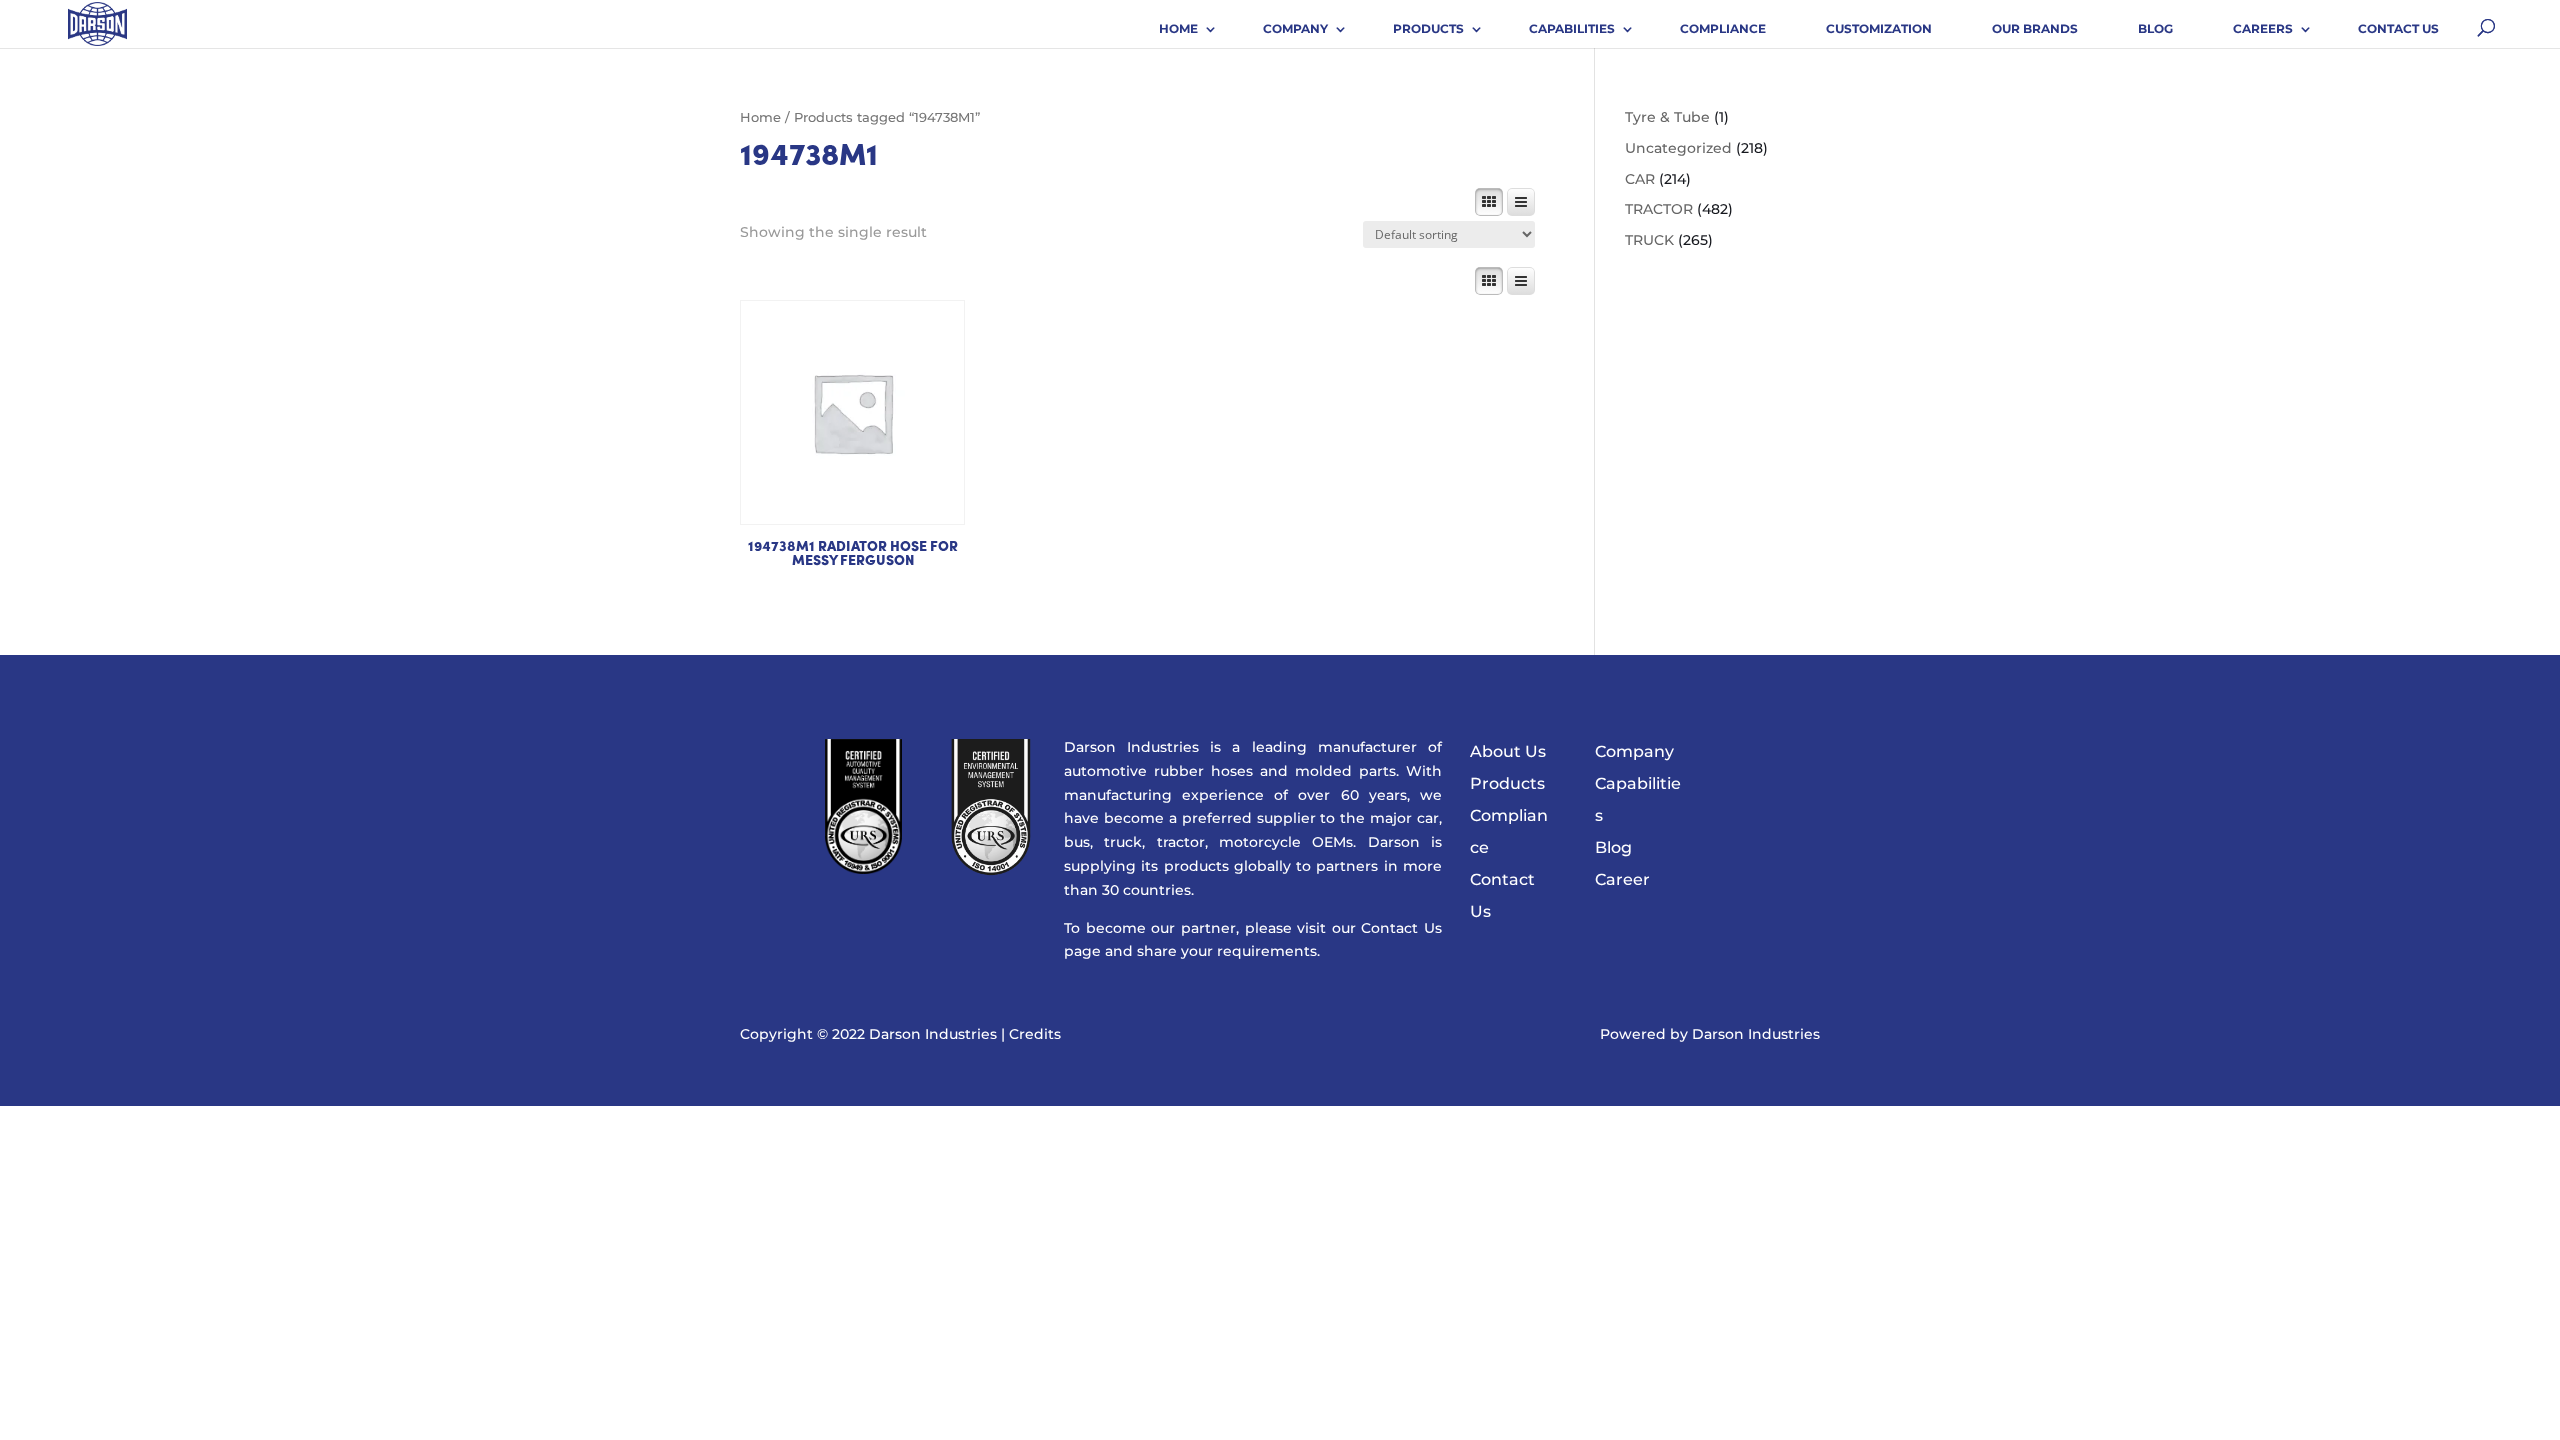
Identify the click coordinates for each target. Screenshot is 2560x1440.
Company (1295, 28)
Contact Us (2398, 28)
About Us (1508, 751)
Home (1178, 28)
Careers (2263, 28)
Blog (2155, 28)
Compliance (1723, 28)
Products (1428, 28)
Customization (1879, 28)
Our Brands (2035, 28)
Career (1622, 879)
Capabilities (1572, 28)
